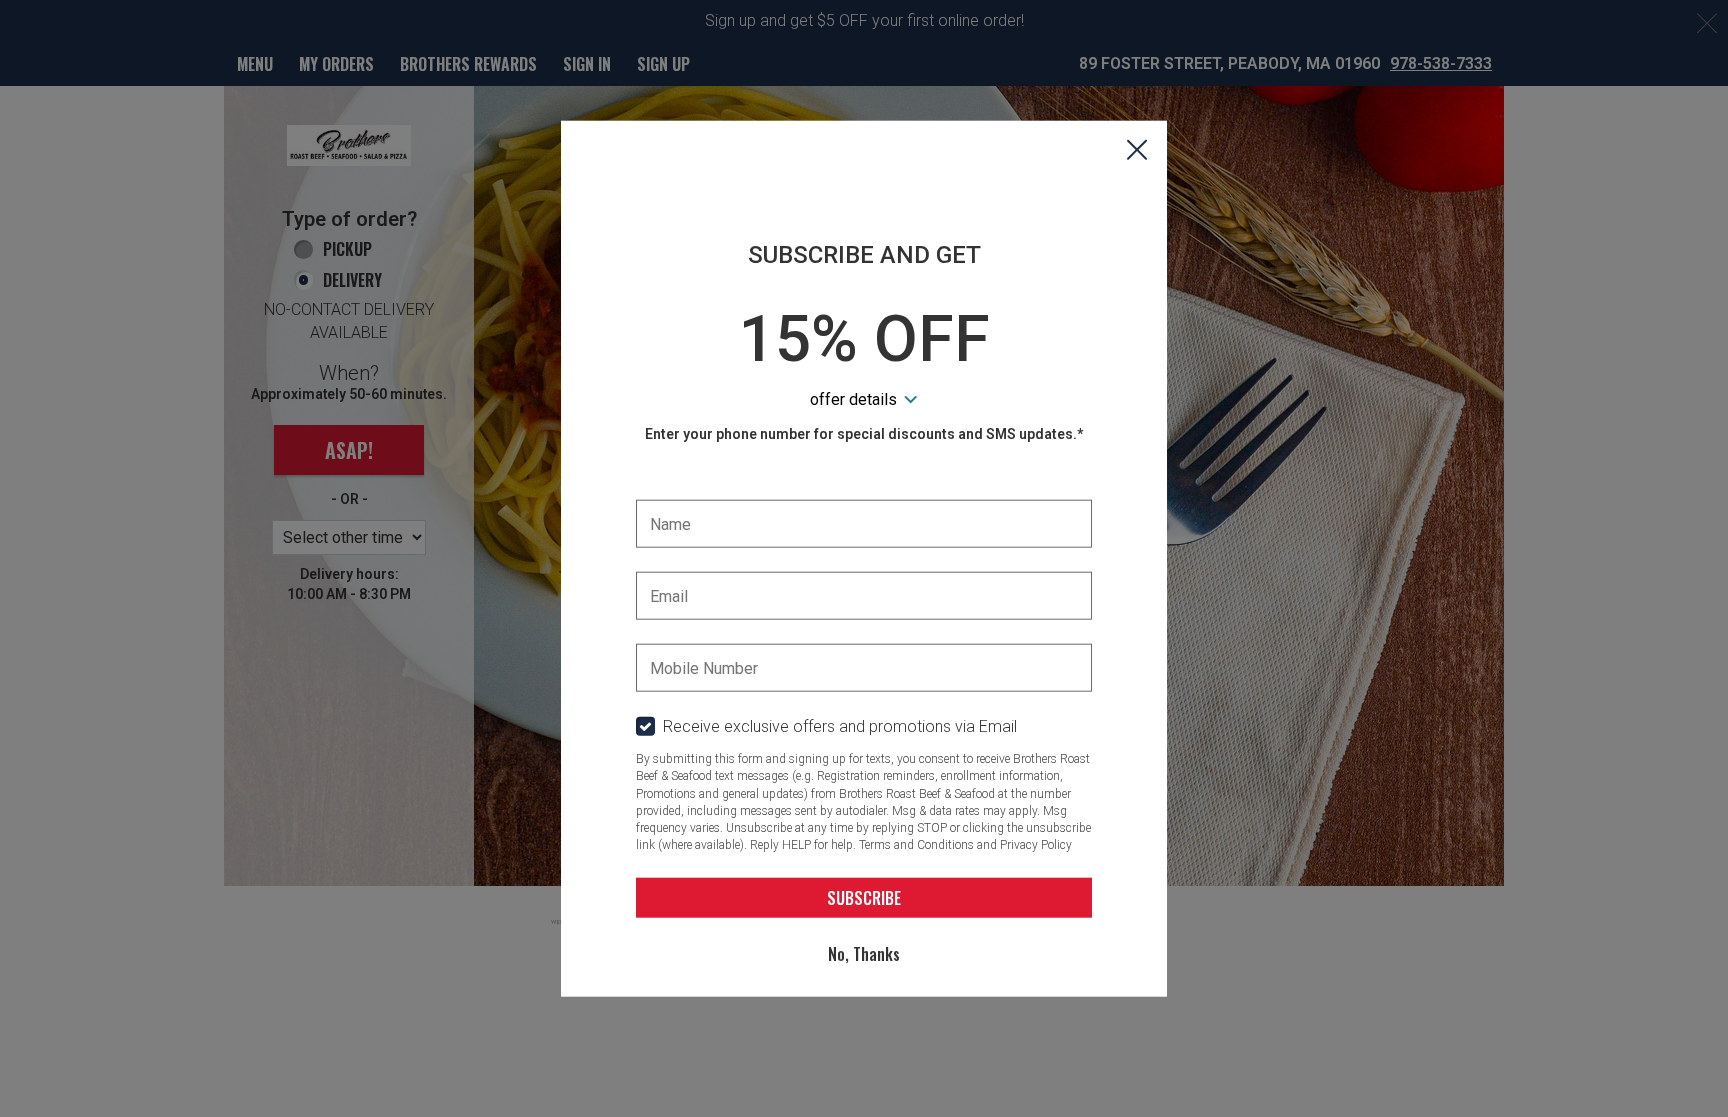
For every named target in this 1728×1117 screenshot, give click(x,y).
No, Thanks (864, 953)
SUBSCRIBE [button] (864, 897)
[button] (1137, 151)
